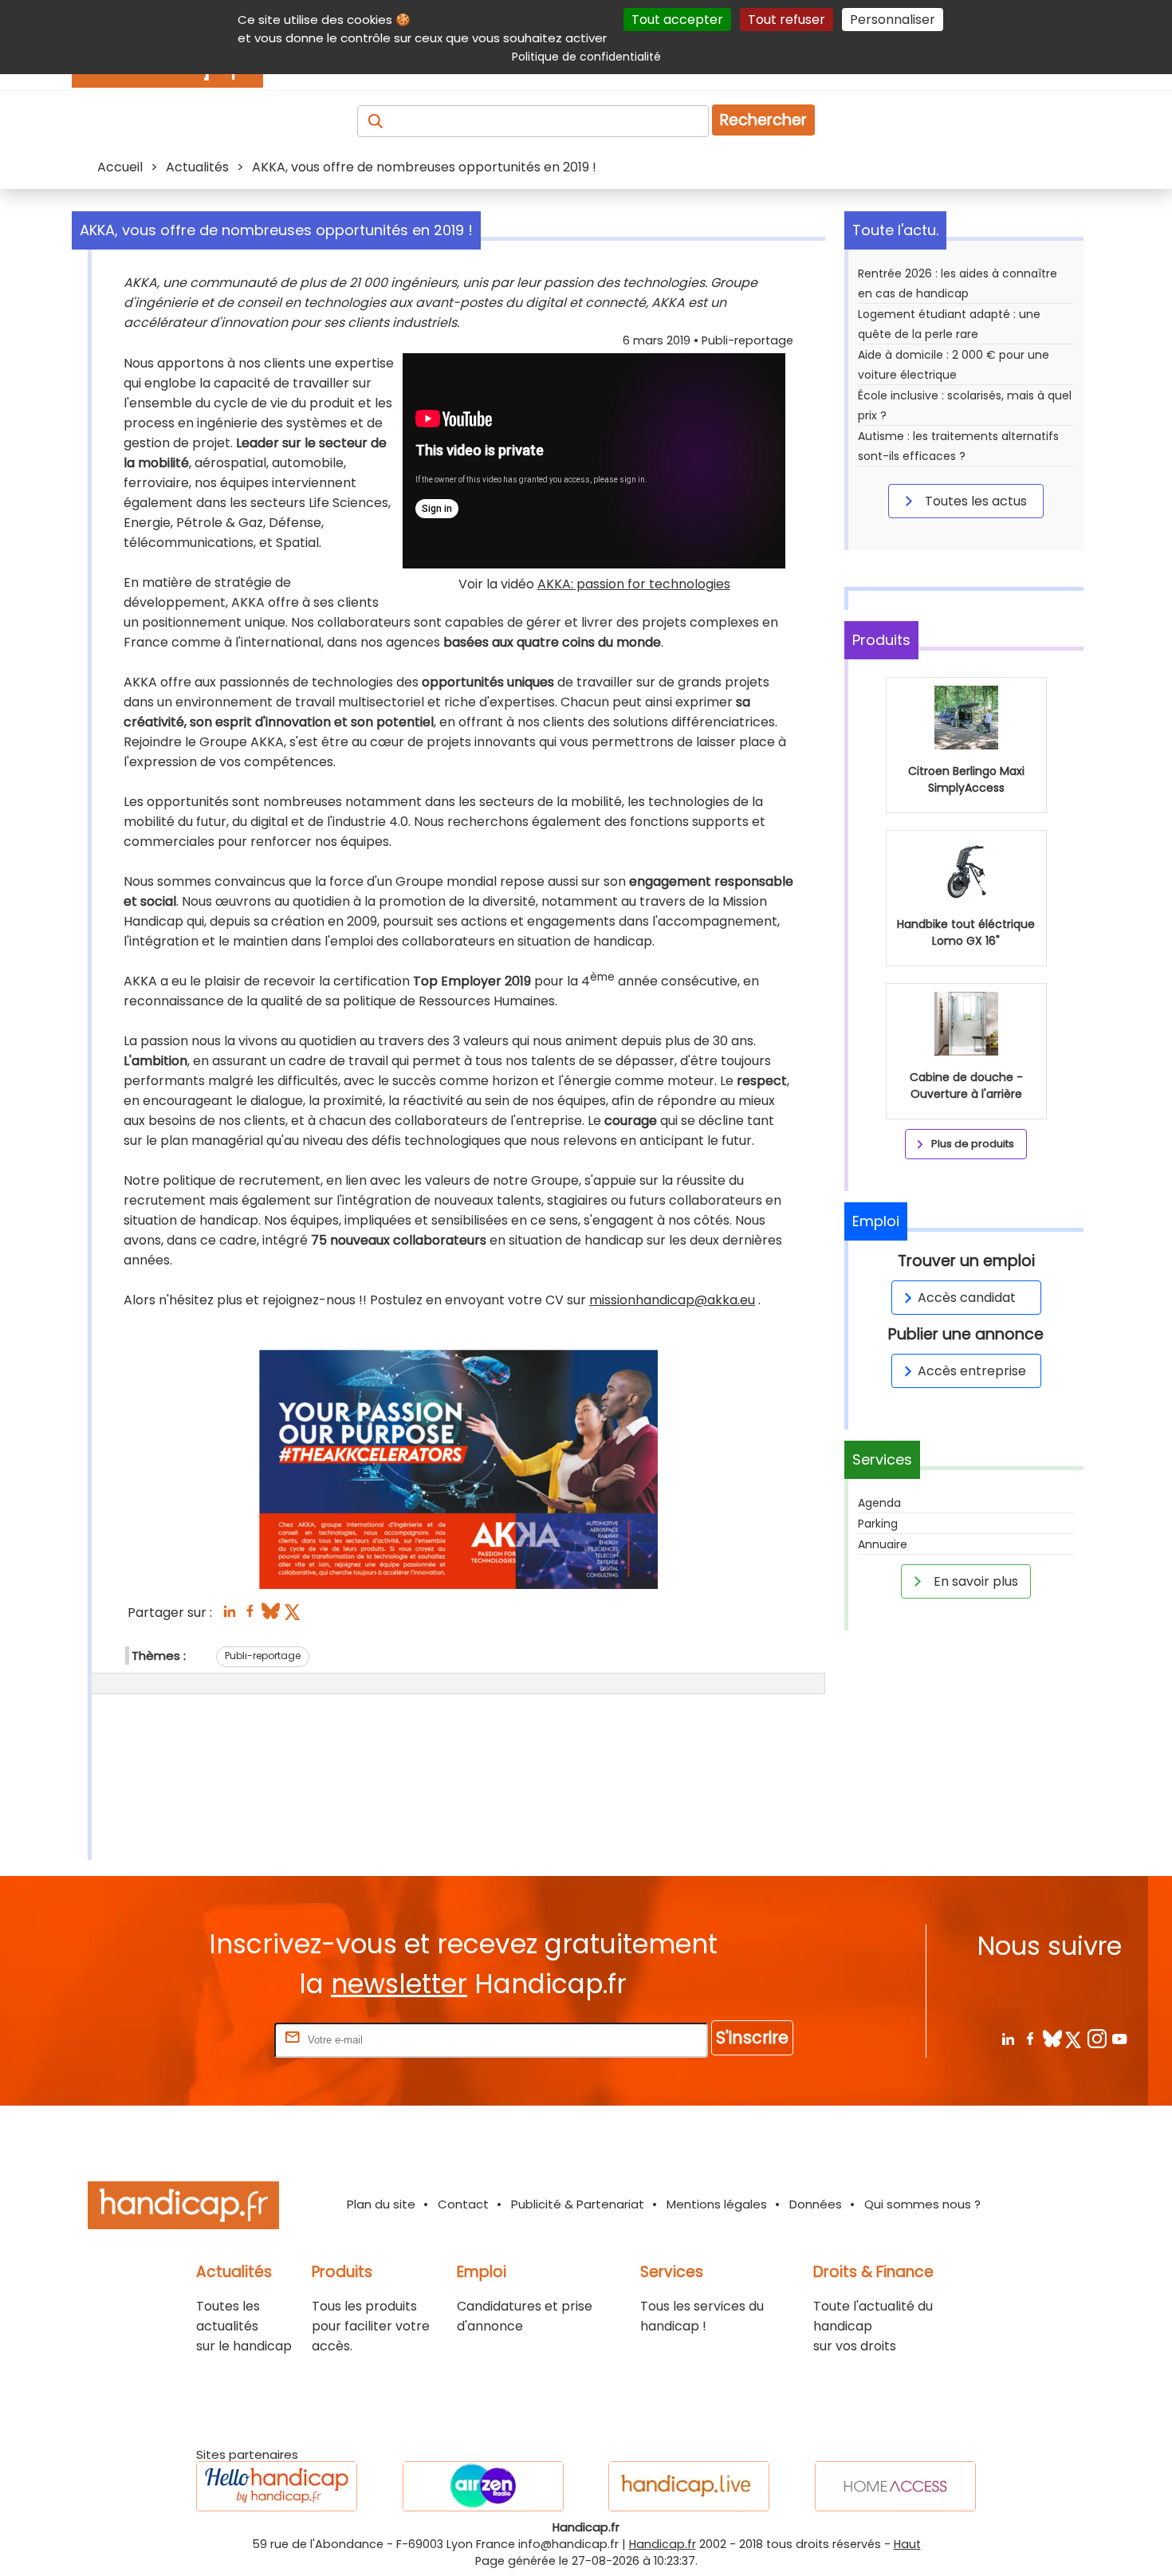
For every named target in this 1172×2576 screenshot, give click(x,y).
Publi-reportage (263, 1656)
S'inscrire (752, 2037)
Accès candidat (967, 1298)
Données (816, 2204)
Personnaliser (893, 20)
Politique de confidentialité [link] (586, 57)
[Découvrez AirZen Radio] (483, 2486)
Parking (878, 1524)
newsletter (399, 1984)
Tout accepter (677, 20)
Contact (463, 2204)
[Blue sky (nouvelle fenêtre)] (271, 1616)
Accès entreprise (972, 1371)
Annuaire (883, 1544)
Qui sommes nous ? (922, 2204)
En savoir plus (974, 1581)
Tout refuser (787, 20)
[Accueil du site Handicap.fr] (183, 2208)
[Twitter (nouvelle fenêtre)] (294, 1616)
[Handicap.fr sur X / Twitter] (1074, 2038)
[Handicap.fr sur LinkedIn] (1007, 2038)
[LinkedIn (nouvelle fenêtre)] (229, 1616)
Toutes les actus (974, 501)
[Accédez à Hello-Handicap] (277, 2486)
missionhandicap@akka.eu (672, 1300)
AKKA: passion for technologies (634, 584)
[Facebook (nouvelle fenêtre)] (250, 1616)
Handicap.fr (663, 2544)
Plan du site (381, 2204)
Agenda (879, 1503)
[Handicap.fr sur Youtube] (1119, 2038)
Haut (907, 2544)
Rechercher (763, 120)
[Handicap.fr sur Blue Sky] (1052, 2038)
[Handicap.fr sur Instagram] (1097, 2038)
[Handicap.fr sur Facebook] (1030, 2038)
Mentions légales (717, 2204)
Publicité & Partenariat (578, 2204)
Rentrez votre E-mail (207, 2039)
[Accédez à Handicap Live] (689, 2486)
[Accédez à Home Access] (895, 2486)
